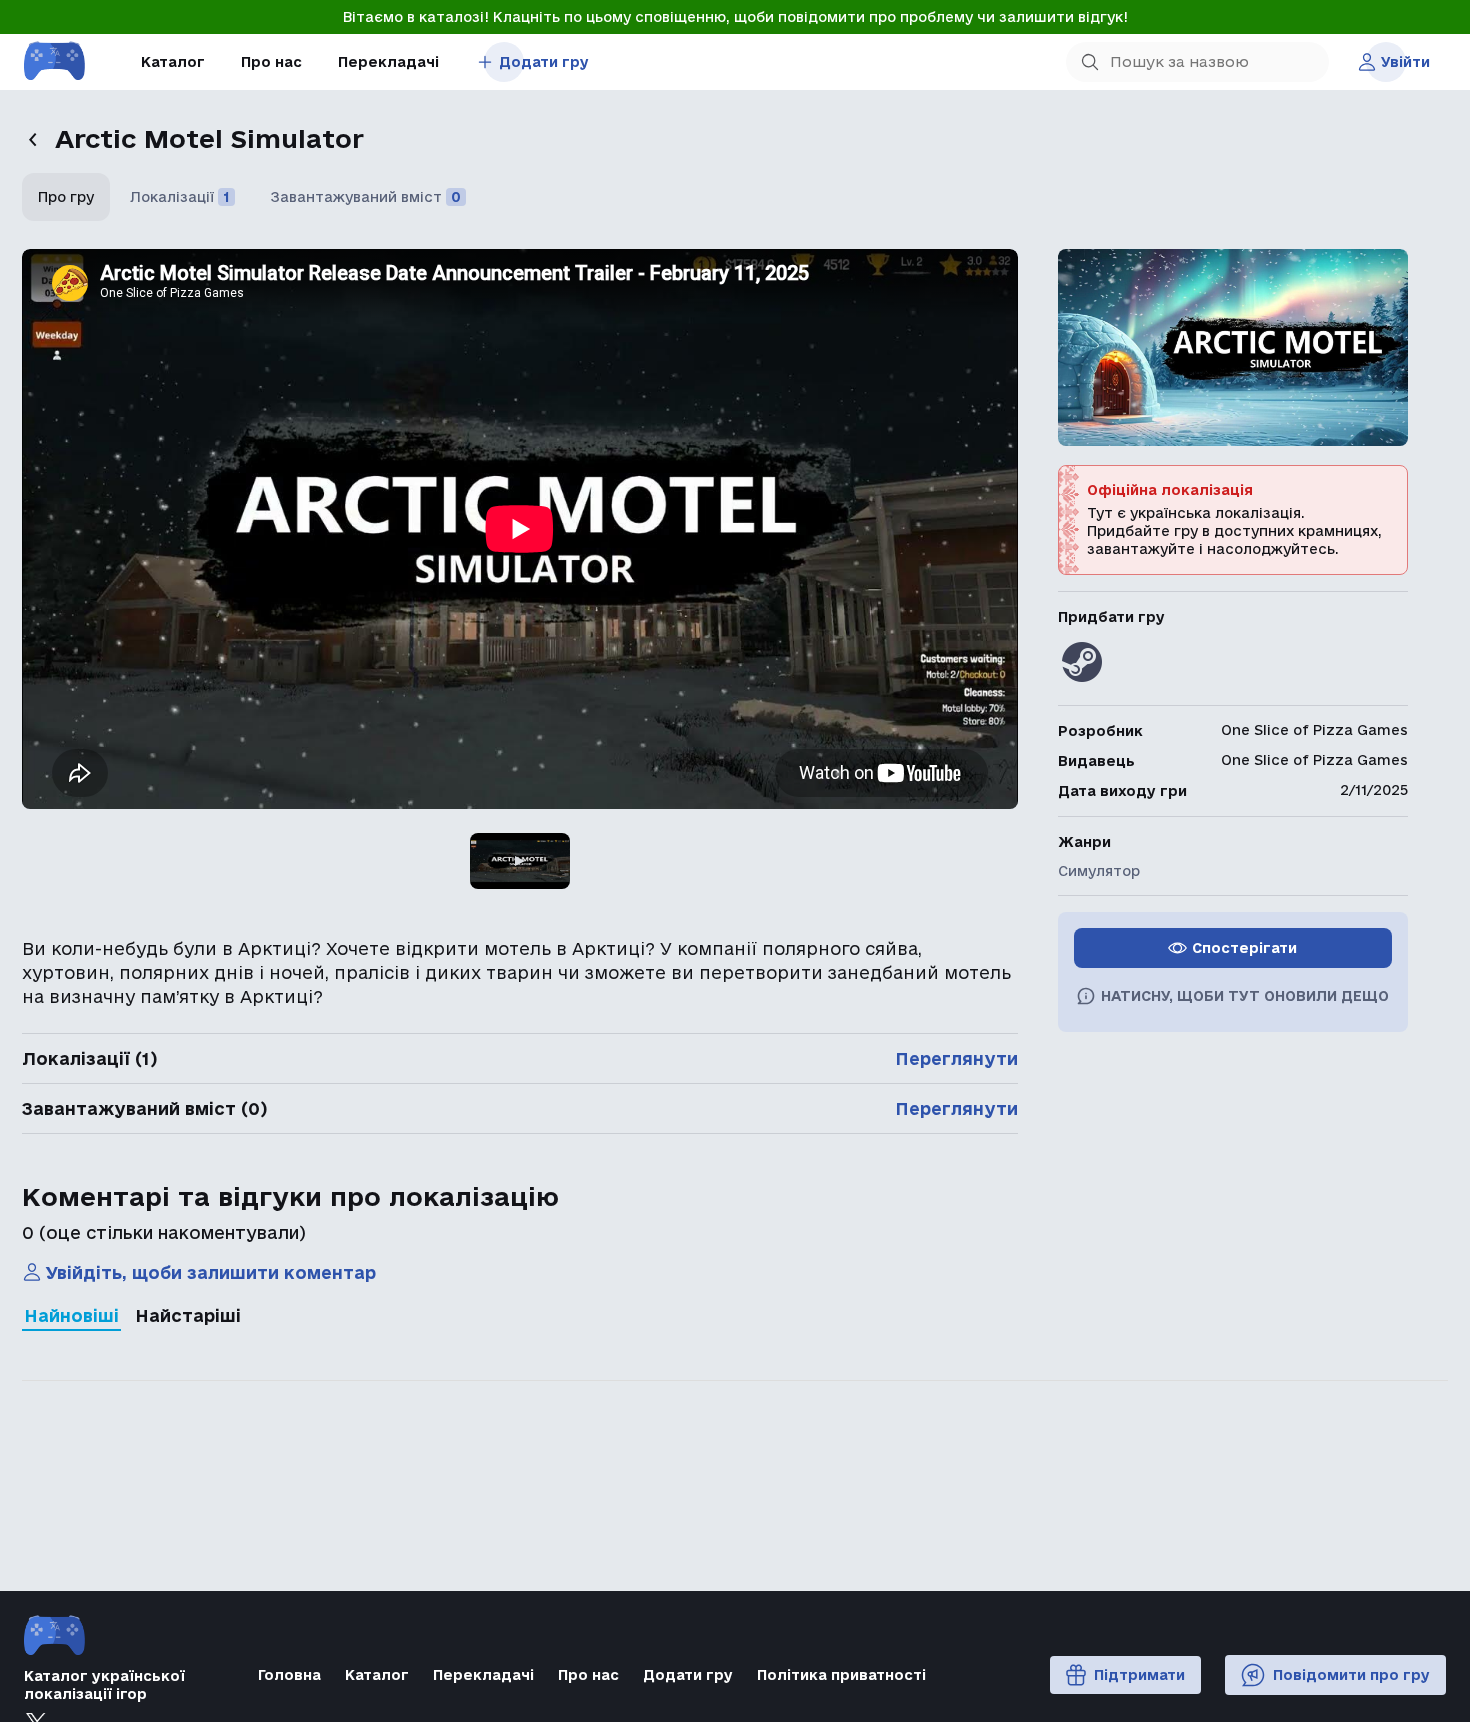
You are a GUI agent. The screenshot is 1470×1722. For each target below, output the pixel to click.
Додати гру (544, 62)
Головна (289, 1675)
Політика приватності (841, 1675)
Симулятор (1099, 871)
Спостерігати (1244, 948)
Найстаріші (188, 1315)
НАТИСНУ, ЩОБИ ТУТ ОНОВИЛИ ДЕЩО (1245, 996)
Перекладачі (388, 62)
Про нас (271, 62)
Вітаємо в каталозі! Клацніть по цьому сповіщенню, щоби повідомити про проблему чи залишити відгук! (735, 17)
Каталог (173, 62)
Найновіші (71, 1315)
